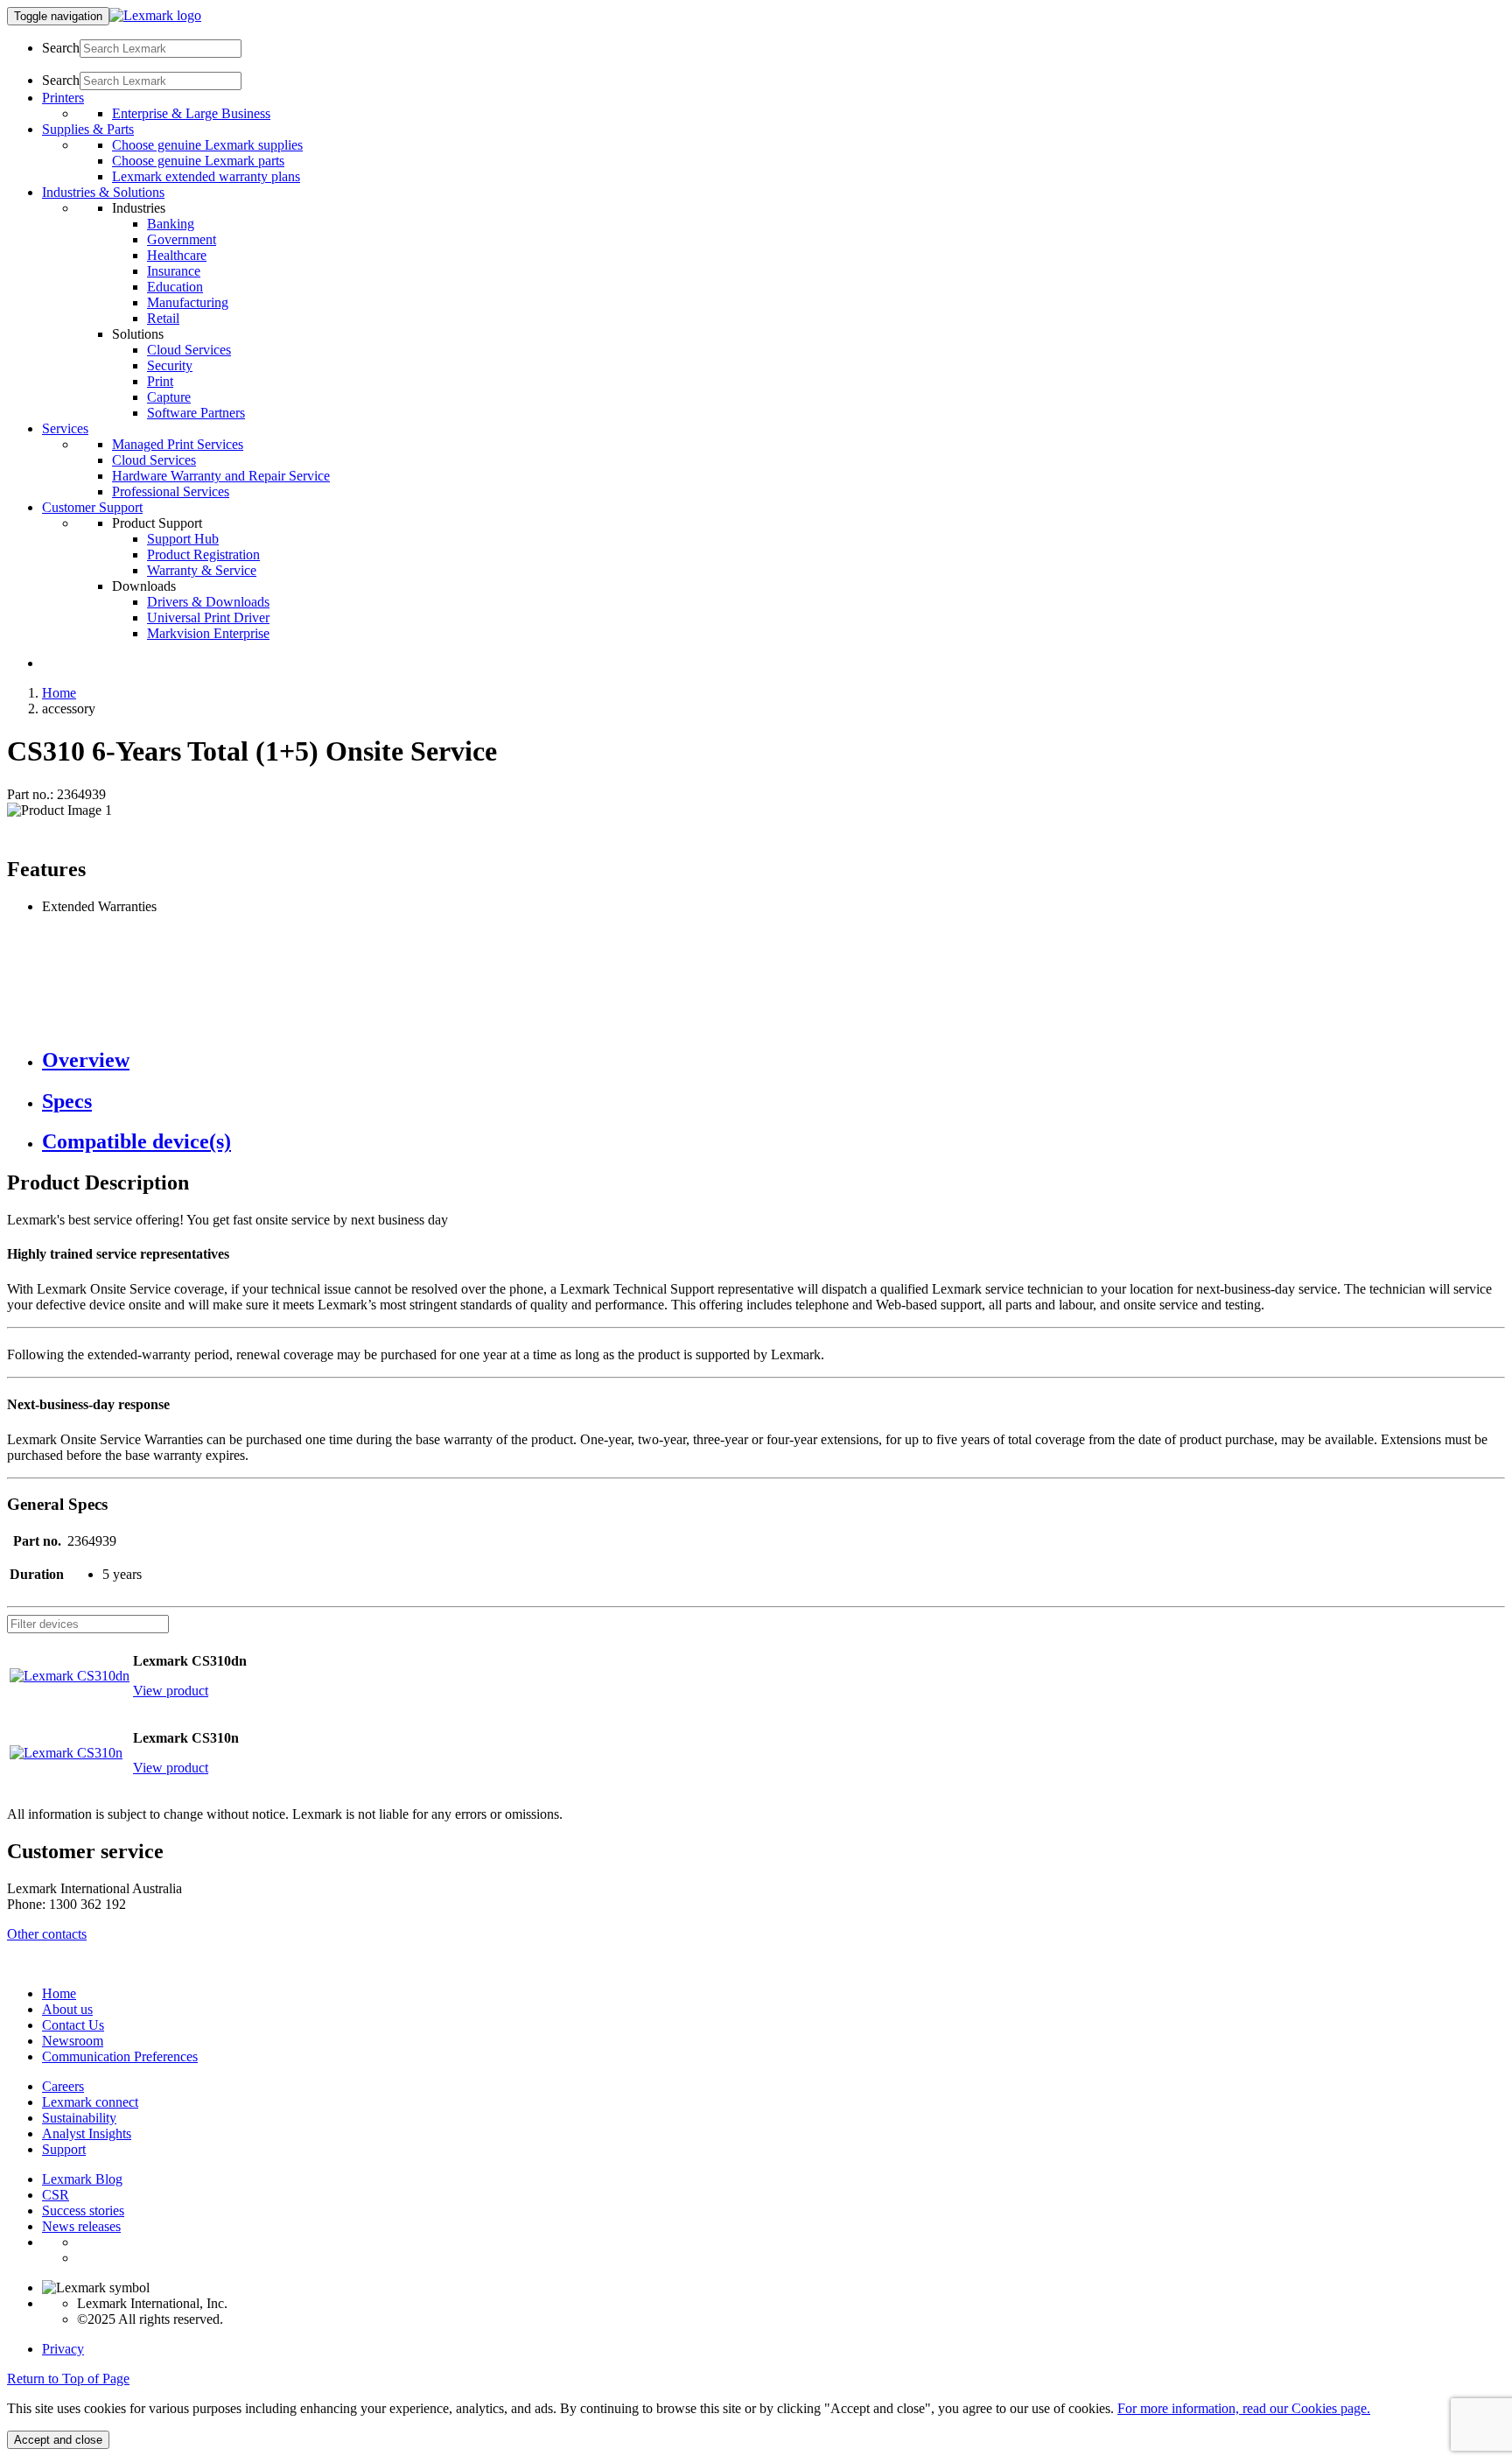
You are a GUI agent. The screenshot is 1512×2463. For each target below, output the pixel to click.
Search (61, 48)
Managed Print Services (178, 444)
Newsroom (73, 2041)
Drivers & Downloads (208, 602)
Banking (171, 224)
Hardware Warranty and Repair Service (221, 476)
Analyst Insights (87, 2133)
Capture (169, 397)
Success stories (83, 2210)
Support (64, 2149)
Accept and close (58, 2440)
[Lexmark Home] (155, 15)
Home (59, 693)
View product (171, 1691)
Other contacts (47, 1934)
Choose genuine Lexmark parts (198, 161)
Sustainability (79, 2118)
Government (182, 239)
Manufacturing (188, 302)
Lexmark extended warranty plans (206, 176)
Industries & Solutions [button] (103, 192)
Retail (163, 318)
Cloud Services (189, 350)
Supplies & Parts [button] (88, 129)
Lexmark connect (90, 2102)
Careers (63, 2086)
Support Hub (183, 539)
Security (170, 365)
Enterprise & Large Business (191, 113)
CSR (56, 2195)
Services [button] (65, 428)
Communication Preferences (120, 2056)
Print (160, 381)
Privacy (63, 2349)
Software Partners (196, 413)
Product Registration (203, 554)
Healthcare (177, 255)
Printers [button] (63, 98)
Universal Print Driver (208, 618)
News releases (81, 2226)
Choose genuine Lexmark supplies (207, 145)
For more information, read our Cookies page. (1244, 2408)
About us (67, 2009)
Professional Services (171, 491)
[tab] (773, 1060)
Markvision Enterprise (208, 633)
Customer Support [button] (92, 507)
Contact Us (73, 2025)
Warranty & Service (202, 570)
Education (175, 287)
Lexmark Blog (82, 2179)
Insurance (174, 271)
